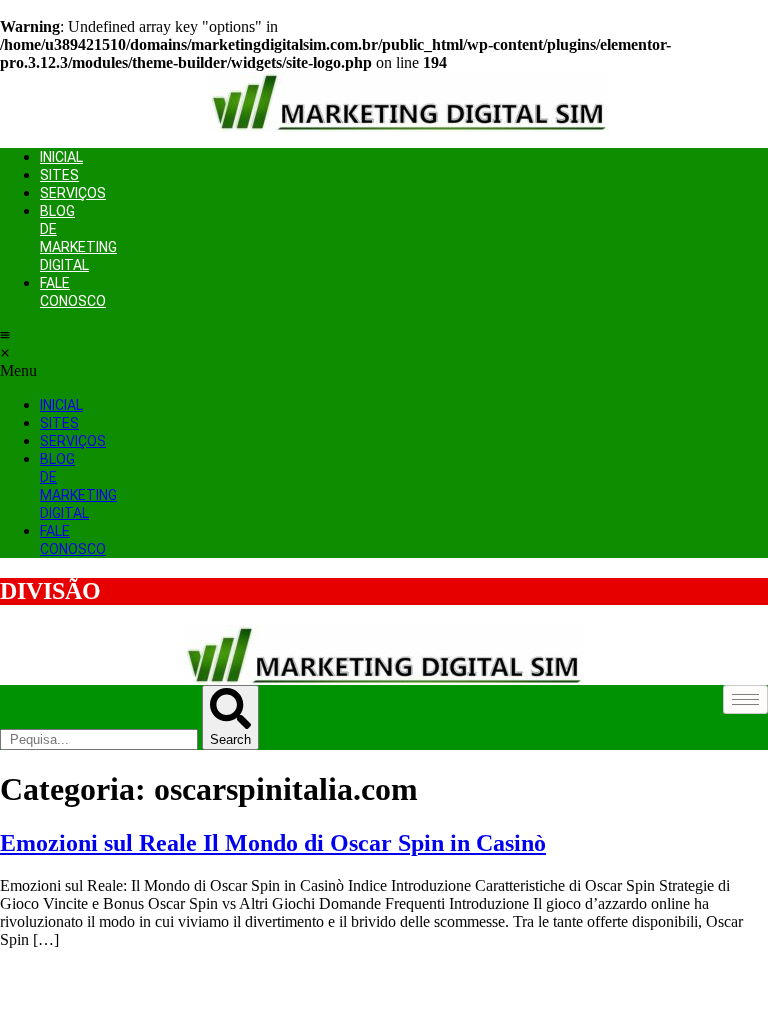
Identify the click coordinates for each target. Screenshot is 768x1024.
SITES (59, 175)
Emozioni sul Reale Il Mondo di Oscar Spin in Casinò (273, 843)
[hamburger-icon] (745, 699)
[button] (5, 353)
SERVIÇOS (73, 193)
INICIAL (61, 157)
